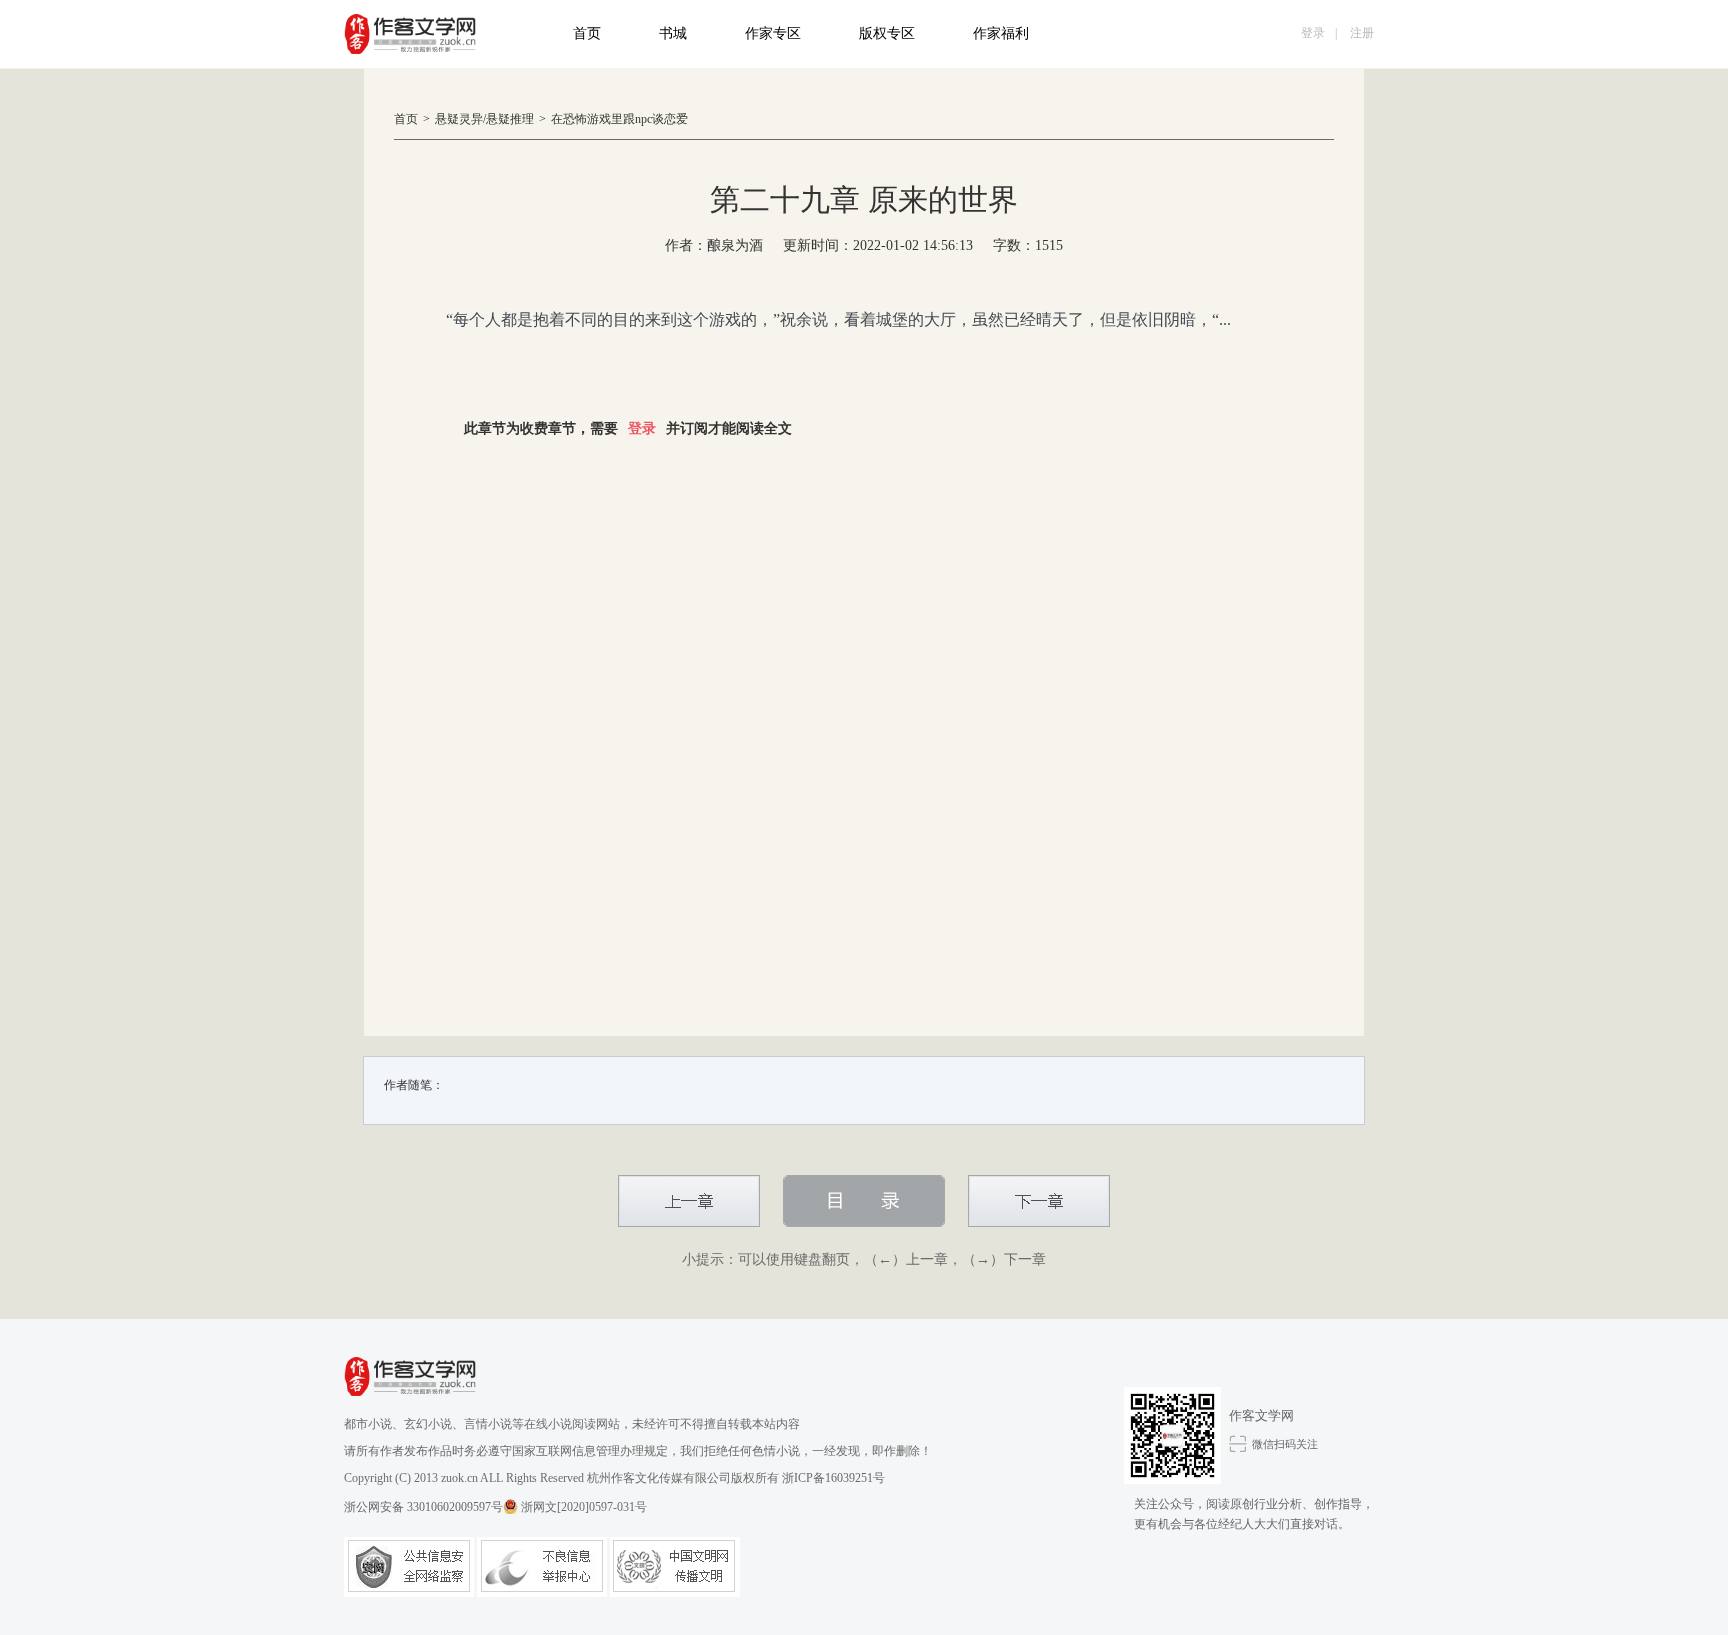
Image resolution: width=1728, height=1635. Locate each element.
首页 (587, 33)
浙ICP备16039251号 (833, 1478)
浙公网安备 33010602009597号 (423, 1507)
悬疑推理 (510, 119)
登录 (1313, 33)
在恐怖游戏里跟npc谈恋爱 (619, 119)
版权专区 (887, 33)
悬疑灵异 (459, 119)
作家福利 (1001, 33)
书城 (673, 33)
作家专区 (773, 33)
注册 (1362, 33)
